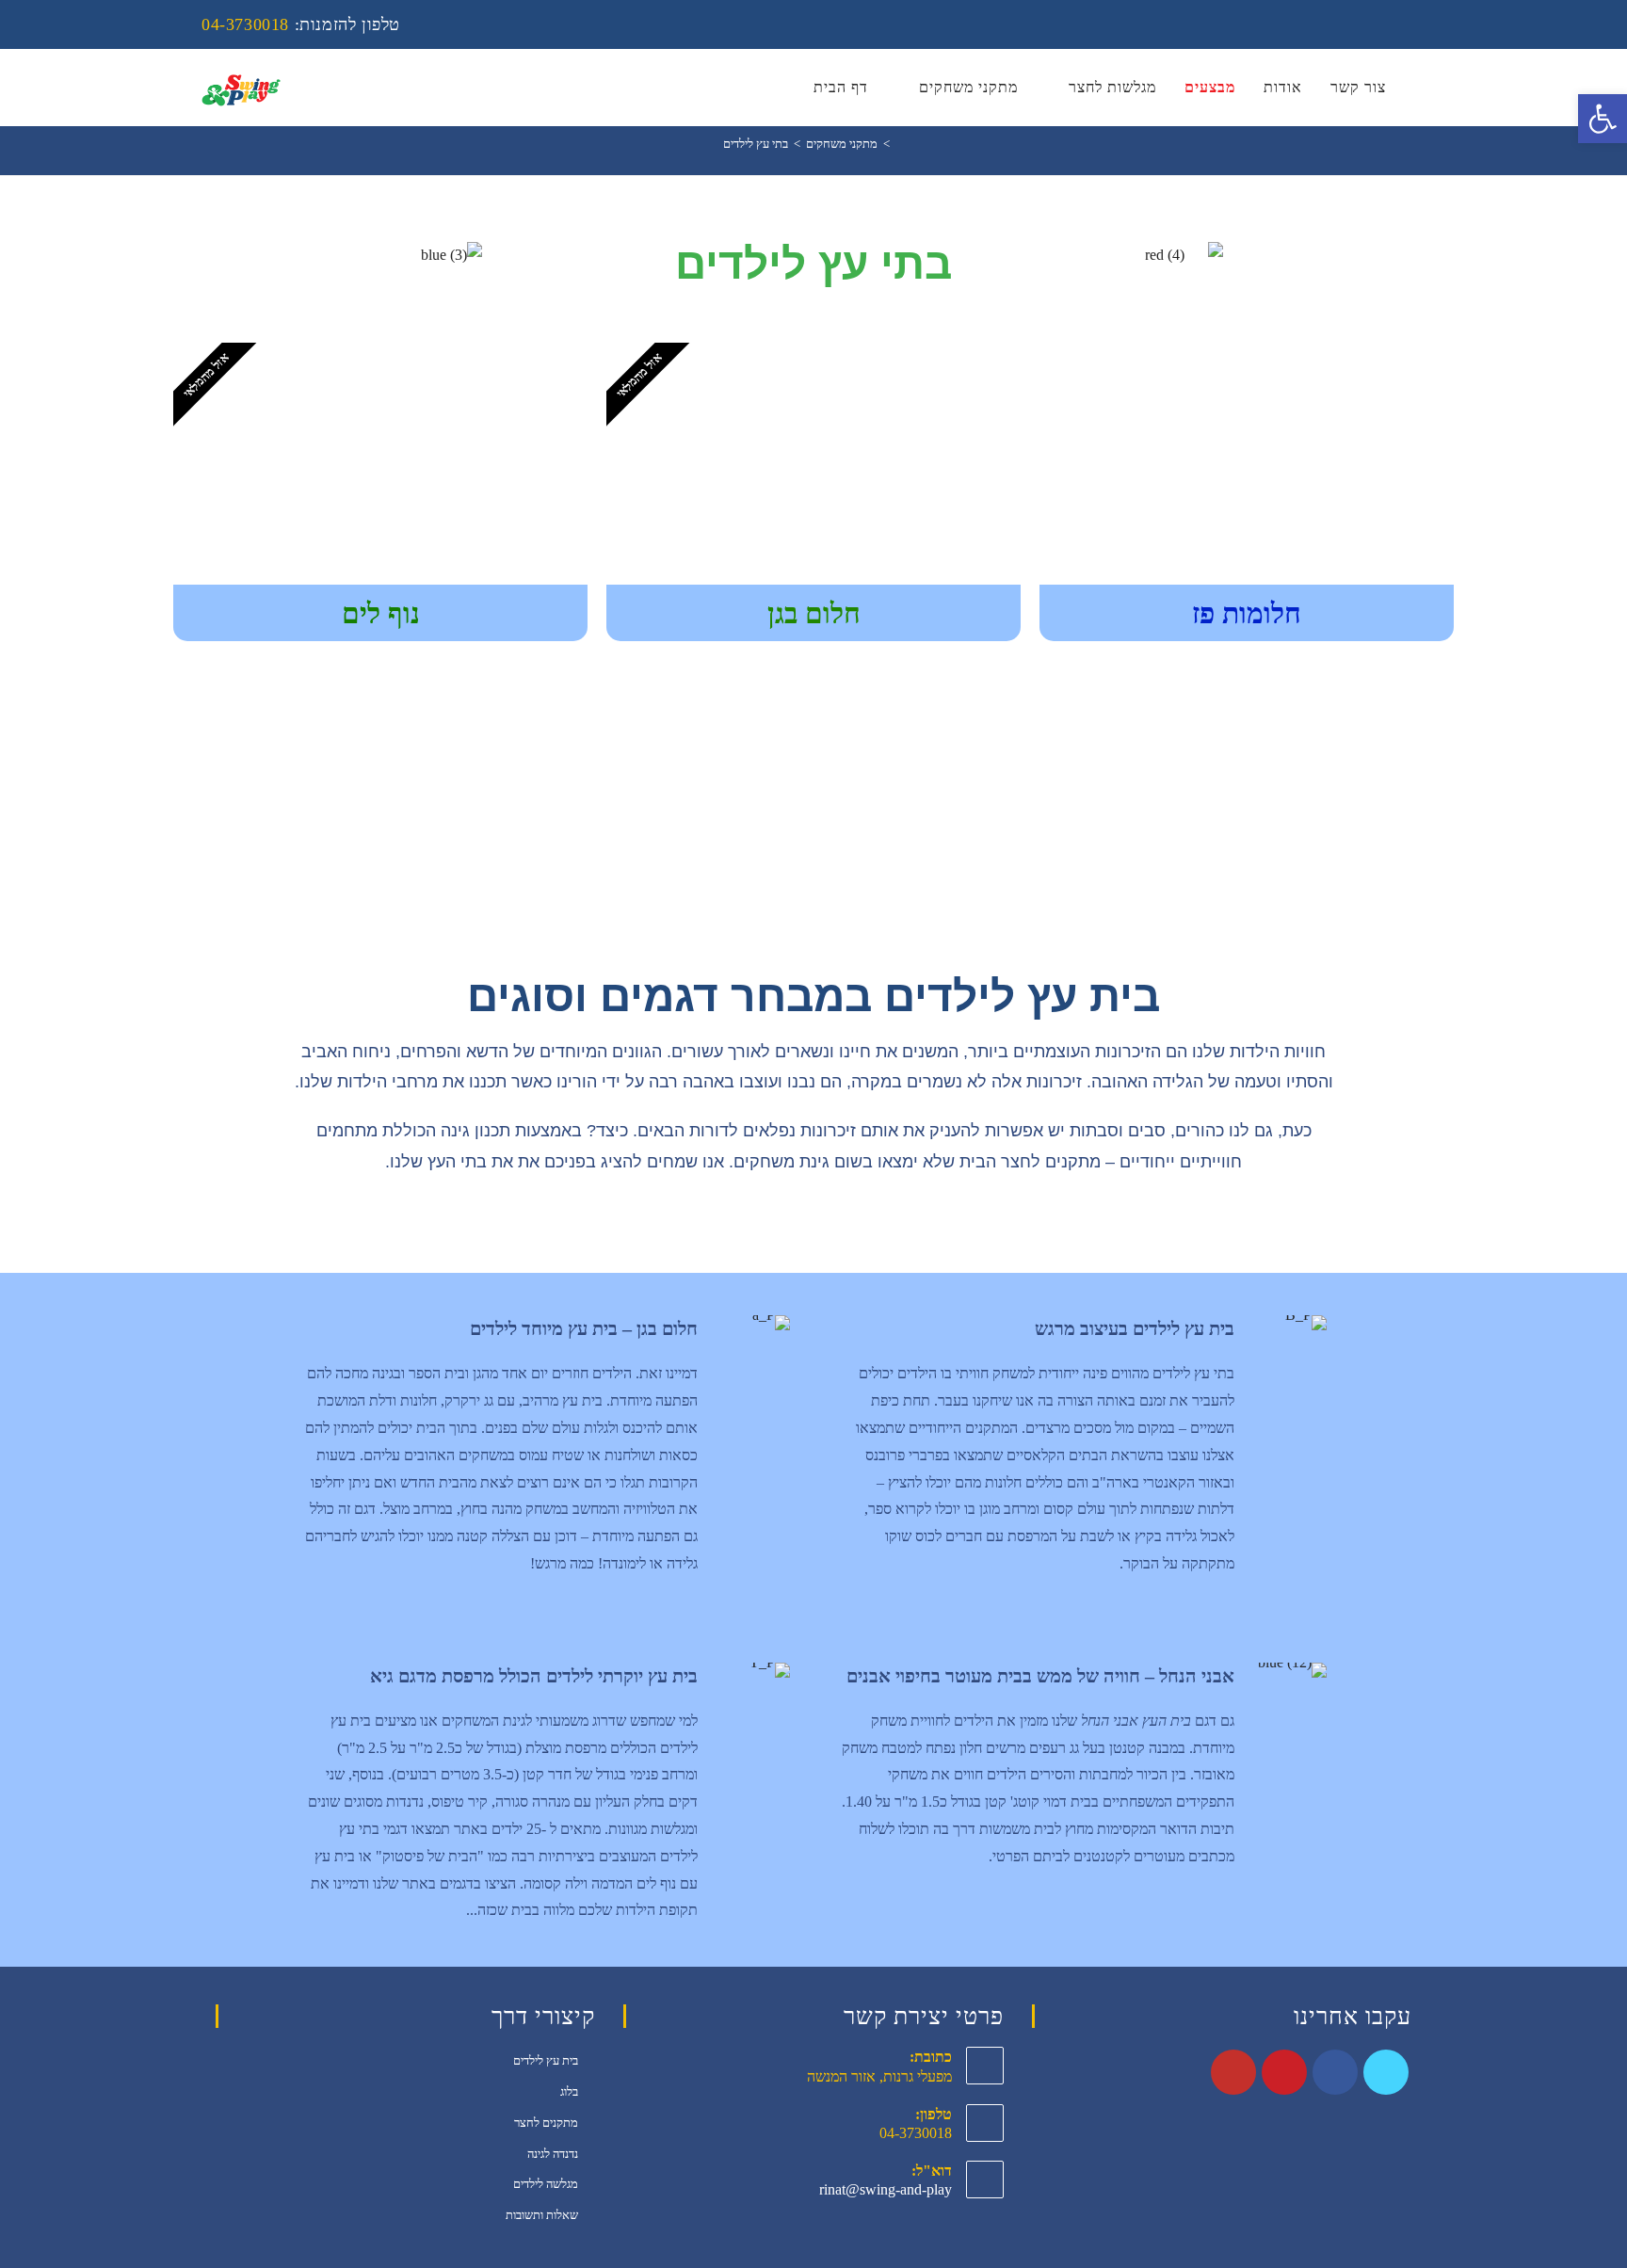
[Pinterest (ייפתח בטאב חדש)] (1368, 24)
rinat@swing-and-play (886, 2189)
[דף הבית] (900, 144)
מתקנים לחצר (546, 2123)
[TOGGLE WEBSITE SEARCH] (1420, 88)
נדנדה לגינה (553, 2154)
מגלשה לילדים (546, 2184)
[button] (1603, 119)
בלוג (569, 2091)
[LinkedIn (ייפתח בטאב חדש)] (1393, 24)
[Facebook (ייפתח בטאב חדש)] (1342, 24)
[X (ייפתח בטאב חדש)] (1317, 24)
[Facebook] (1335, 2072)
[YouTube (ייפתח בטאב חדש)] (1416, 24)
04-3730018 (245, 24)
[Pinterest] (1284, 2072)
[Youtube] (1233, 2072)
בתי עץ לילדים (756, 144)
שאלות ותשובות (542, 2215)
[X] (1386, 2072)
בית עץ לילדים (546, 2060)
